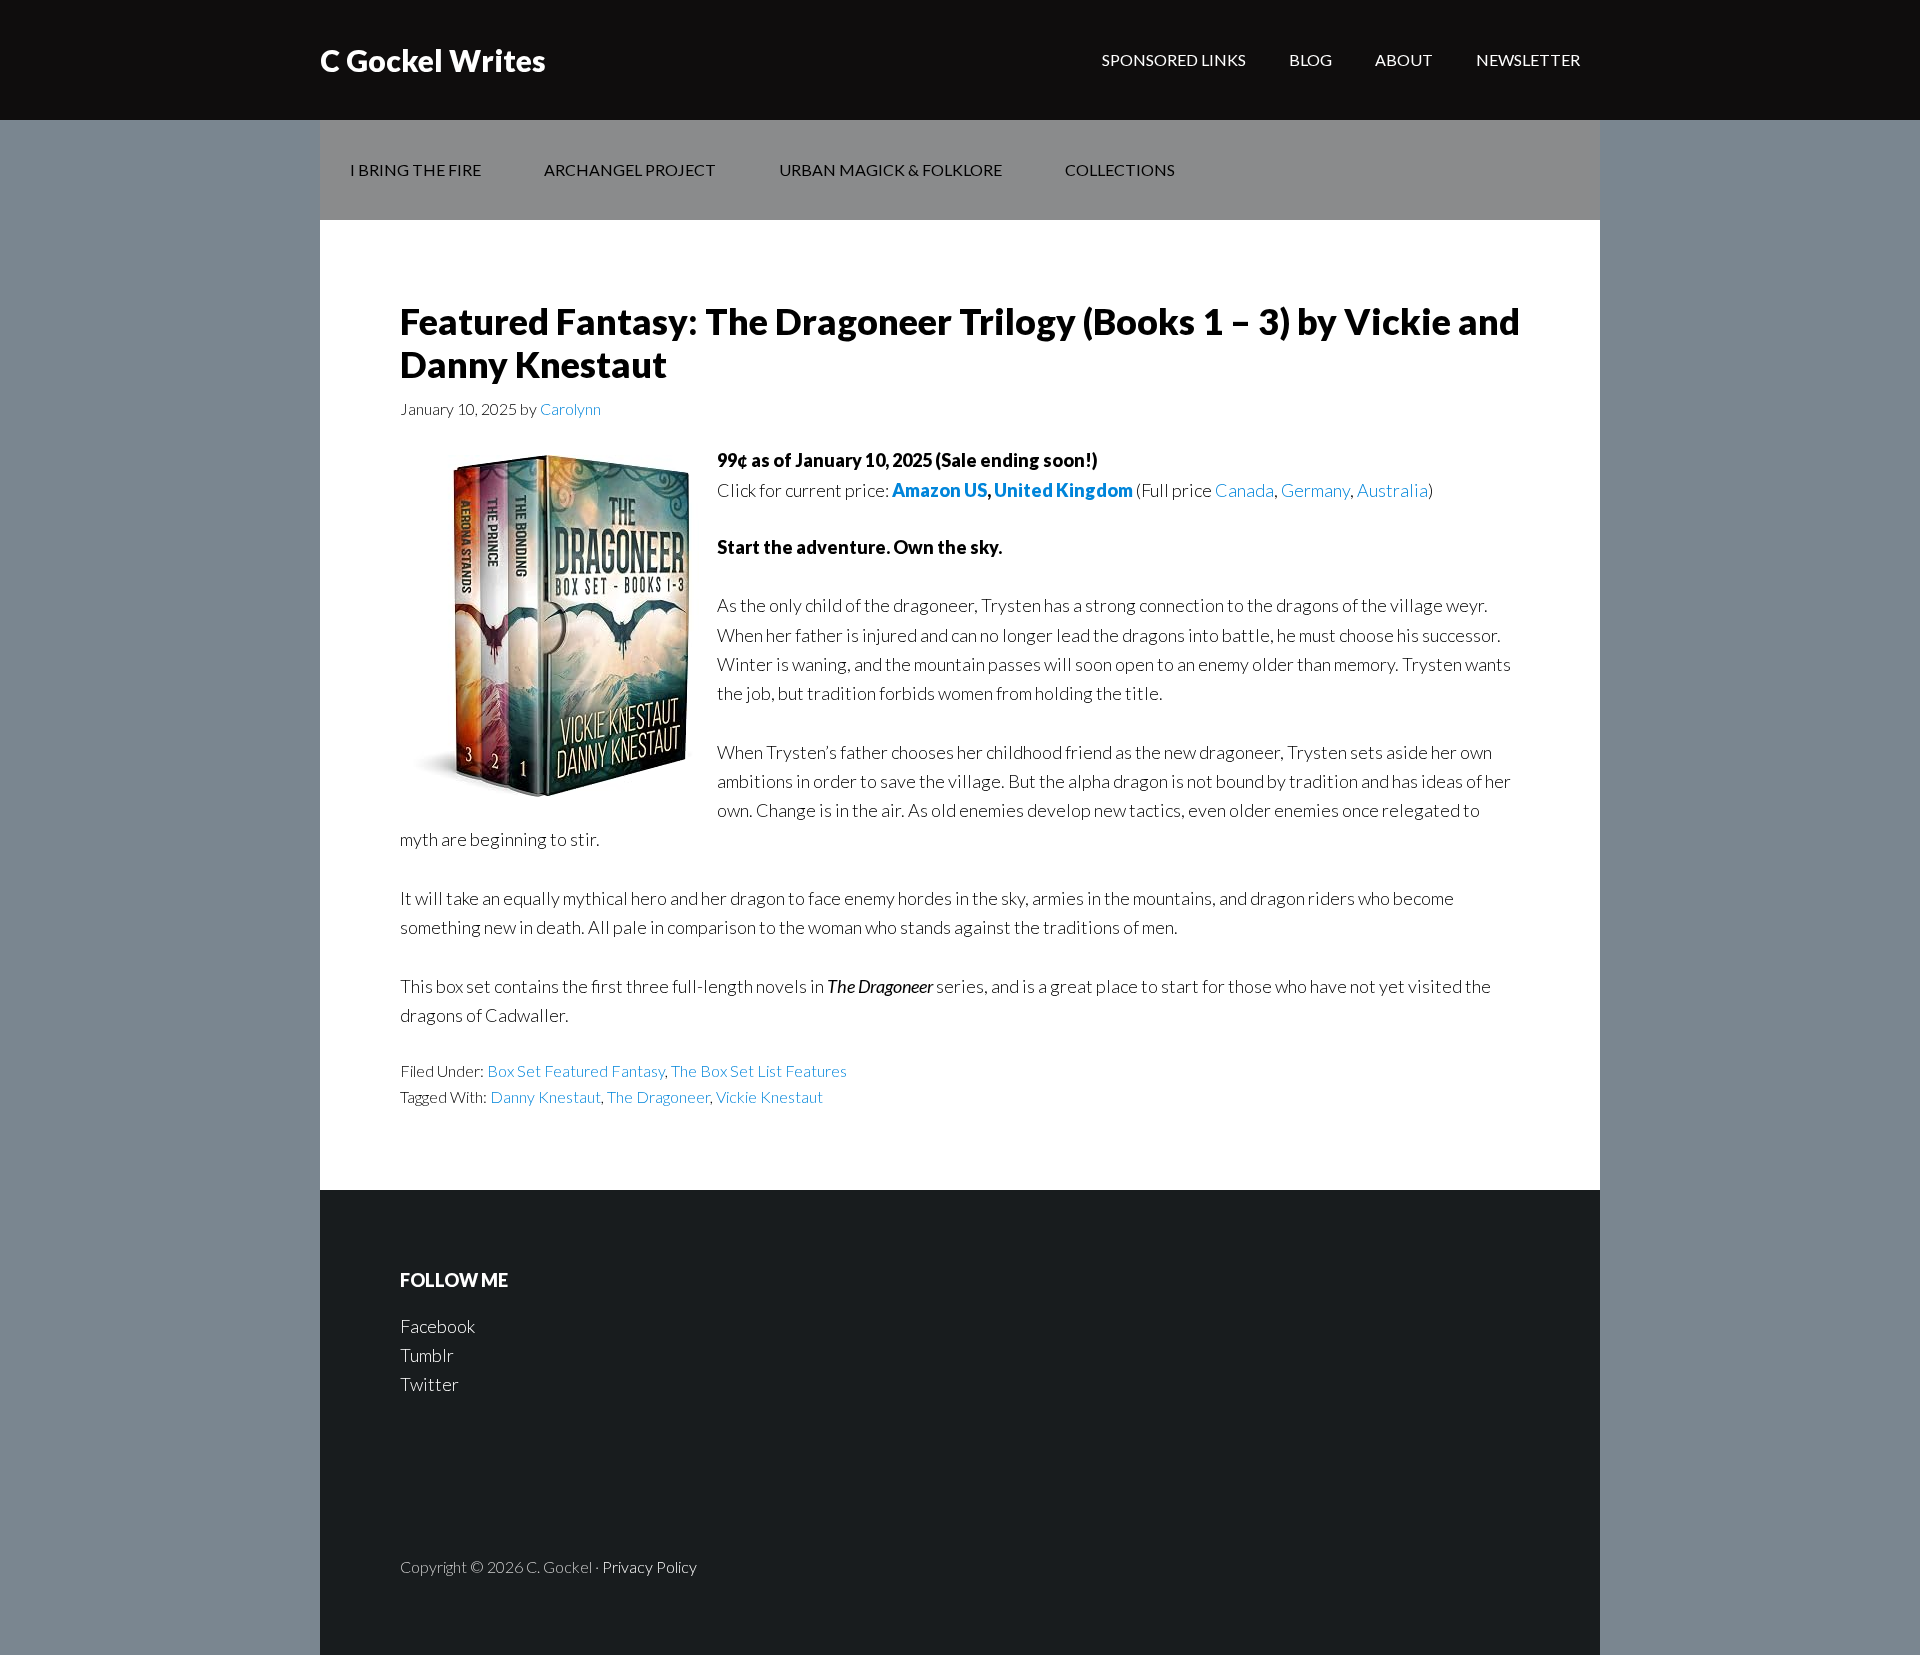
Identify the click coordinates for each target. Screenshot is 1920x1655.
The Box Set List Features (759, 1070)
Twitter (429, 1384)
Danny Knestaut (545, 1096)
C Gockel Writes (433, 60)
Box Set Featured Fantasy (576, 1070)
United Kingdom (1063, 490)
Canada (1244, 490)
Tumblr (427, 1355)
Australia (1392, 490)
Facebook (437, 1326)
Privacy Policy (649, 1566)
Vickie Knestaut (769, 1096)
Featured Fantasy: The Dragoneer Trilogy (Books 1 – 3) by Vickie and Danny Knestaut (960, 342)
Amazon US (939, 490)
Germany (1315, 490)
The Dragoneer (658, 1096)
